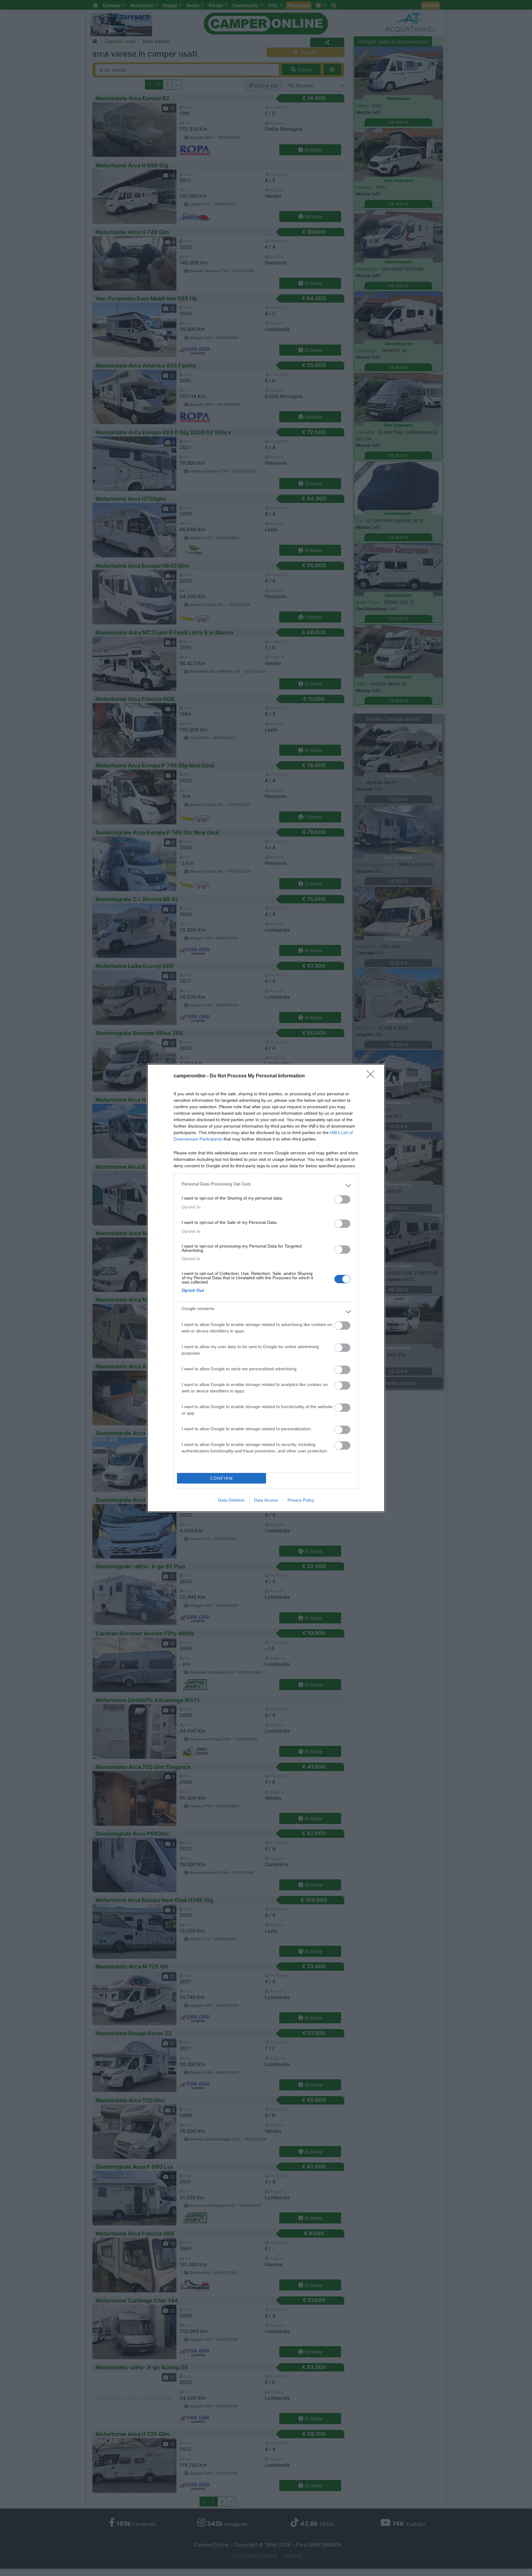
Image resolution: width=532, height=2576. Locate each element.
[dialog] (266, 1288)
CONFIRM (222, 1478)
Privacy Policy (301, 1500)
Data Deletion (231, 1500)
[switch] (342, 1199)
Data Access (266, 1500)
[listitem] (266, 1185)
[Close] (373, 1076)
